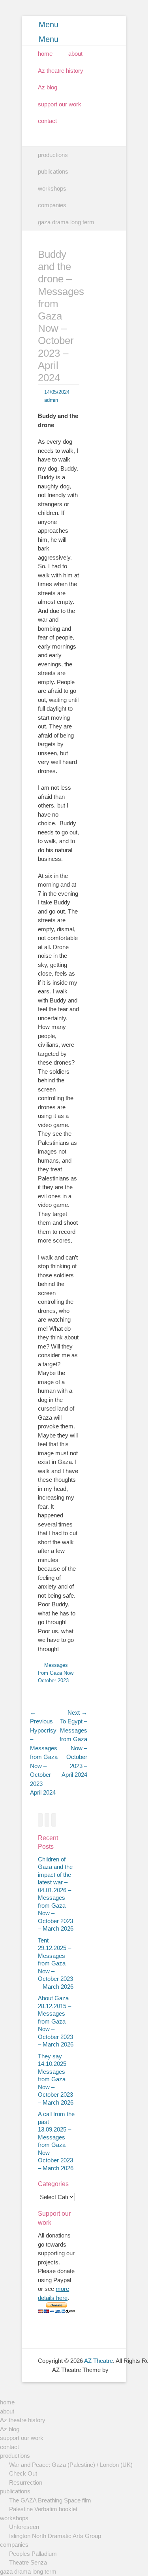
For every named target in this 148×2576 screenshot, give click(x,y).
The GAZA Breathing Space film (50, 2500)
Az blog (48, 87)
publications (53, 171)
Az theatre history (61, 71)
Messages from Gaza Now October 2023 (56, 1673)
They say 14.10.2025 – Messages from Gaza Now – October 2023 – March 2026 (56, 2079)
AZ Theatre (98, 2361)
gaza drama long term (66, 222)
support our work (60, 104)
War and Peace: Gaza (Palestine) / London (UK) (71, 2465)
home (45, 54)
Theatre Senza (28, 2562)
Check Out (23, 2473)
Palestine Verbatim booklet (43, 2509)
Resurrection (26, 2482)
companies (52, 205)
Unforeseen (24, 2527)
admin (51, 400)
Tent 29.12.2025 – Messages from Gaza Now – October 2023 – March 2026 (56, 1963)
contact (47, 121)
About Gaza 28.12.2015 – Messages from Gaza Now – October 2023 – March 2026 (56, 2021)
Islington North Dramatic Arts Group (55, 2536)
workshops (52, 188)
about (75, 54)
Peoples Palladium (33, 2554)
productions (53, 155)
